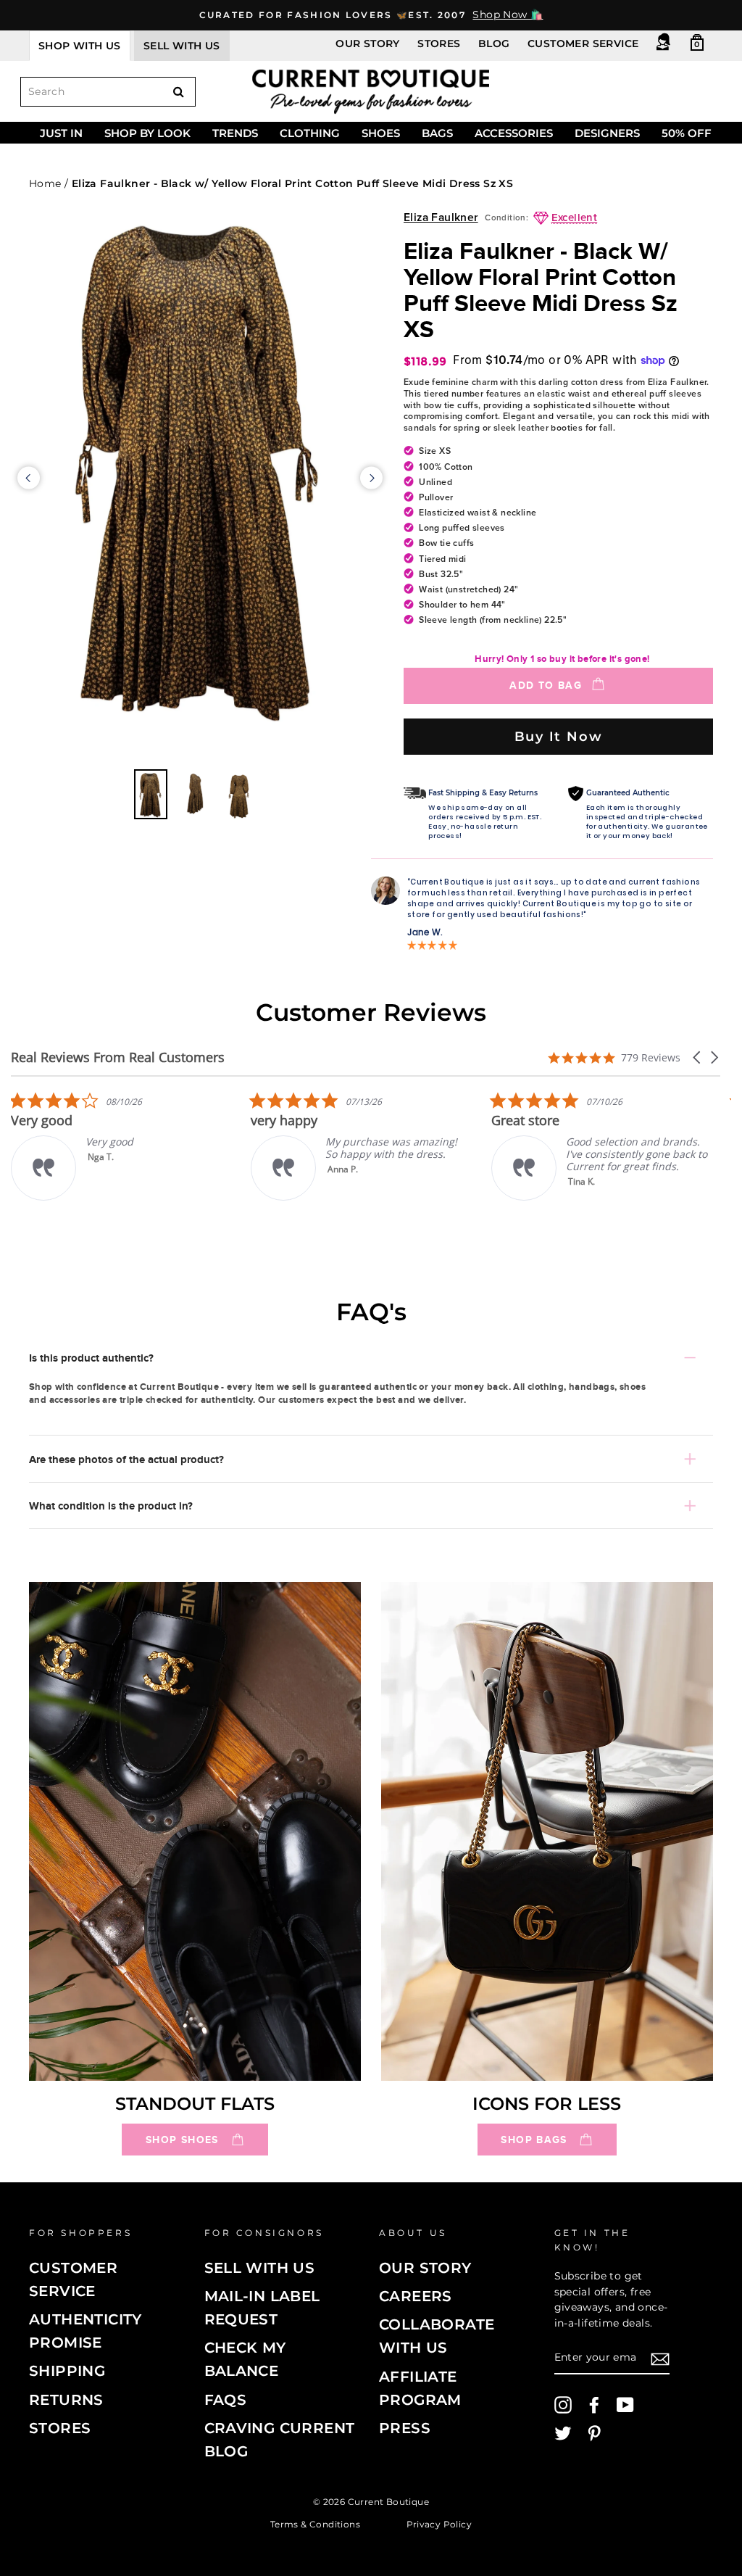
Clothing (310, 133)
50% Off (687, 133)
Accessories (514, 133)
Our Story (368, 44)
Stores (439, 44)
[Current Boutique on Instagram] (563, 2405)
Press (405, 2428)
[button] (698, 1057)
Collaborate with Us (437, 2336)
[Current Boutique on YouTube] (625, 2405)
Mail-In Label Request (262, 2308)
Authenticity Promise (86, 2331)
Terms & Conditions (315, 2524)
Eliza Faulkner (441, 218)
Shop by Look (147, 133)
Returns (66, 2400)
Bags (437, 133)
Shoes (381, 133)
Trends (235, 133)
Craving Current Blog (280, 2440)
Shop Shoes (182, 2140)
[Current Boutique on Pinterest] (594, 2433)
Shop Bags (534, 2140)
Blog (494, 44)
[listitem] (307, 1146)
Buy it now (559, 736)
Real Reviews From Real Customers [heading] (118, 1057)
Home (45, 183)
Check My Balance (245, 2359)
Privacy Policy (439, 2524)
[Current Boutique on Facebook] (594, 2405)
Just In (61, 133)
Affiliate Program (420, 2388)
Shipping (67, 2371)
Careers (416, 2296)
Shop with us (80, 46)
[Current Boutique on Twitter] (563, 2433)
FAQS (226, 2400)
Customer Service (583, 44)
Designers (607, 133)
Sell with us (182, 46)
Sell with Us (260, 2268)
